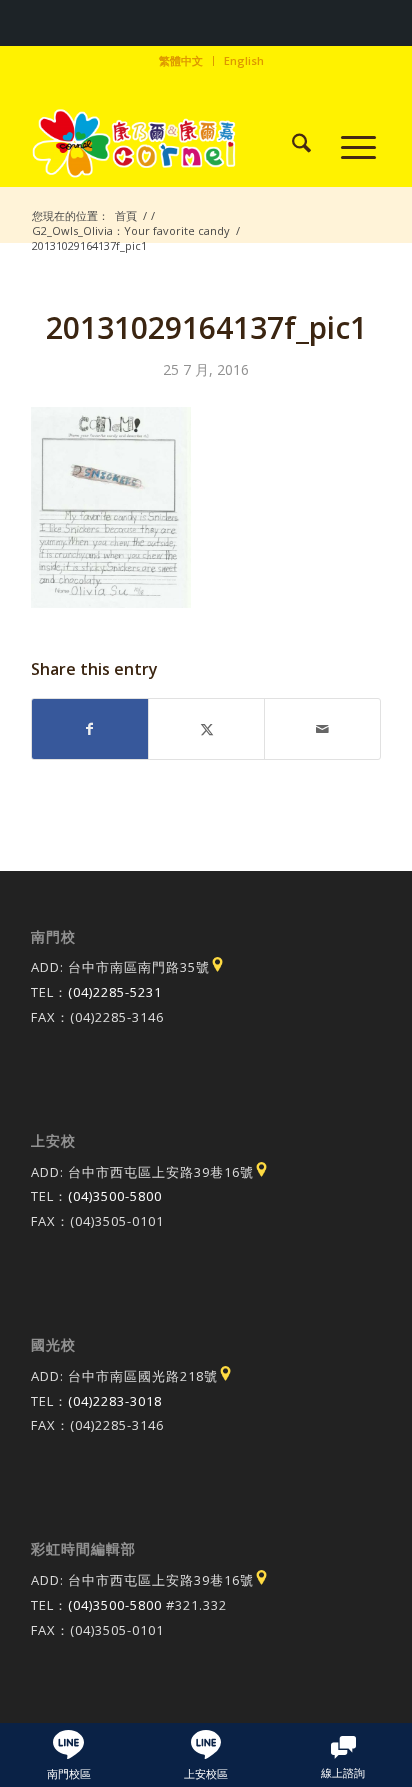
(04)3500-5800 (115, 1196)
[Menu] (348, 146)
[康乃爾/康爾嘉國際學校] (171, 146)
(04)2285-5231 (115, 992)
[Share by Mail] (322, 729)
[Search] (291, 146)
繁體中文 (181, 60)
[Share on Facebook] (90, 729)
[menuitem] (181, 61)
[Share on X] (206, 729)
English (244, 60)
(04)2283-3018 (115, 1401)
